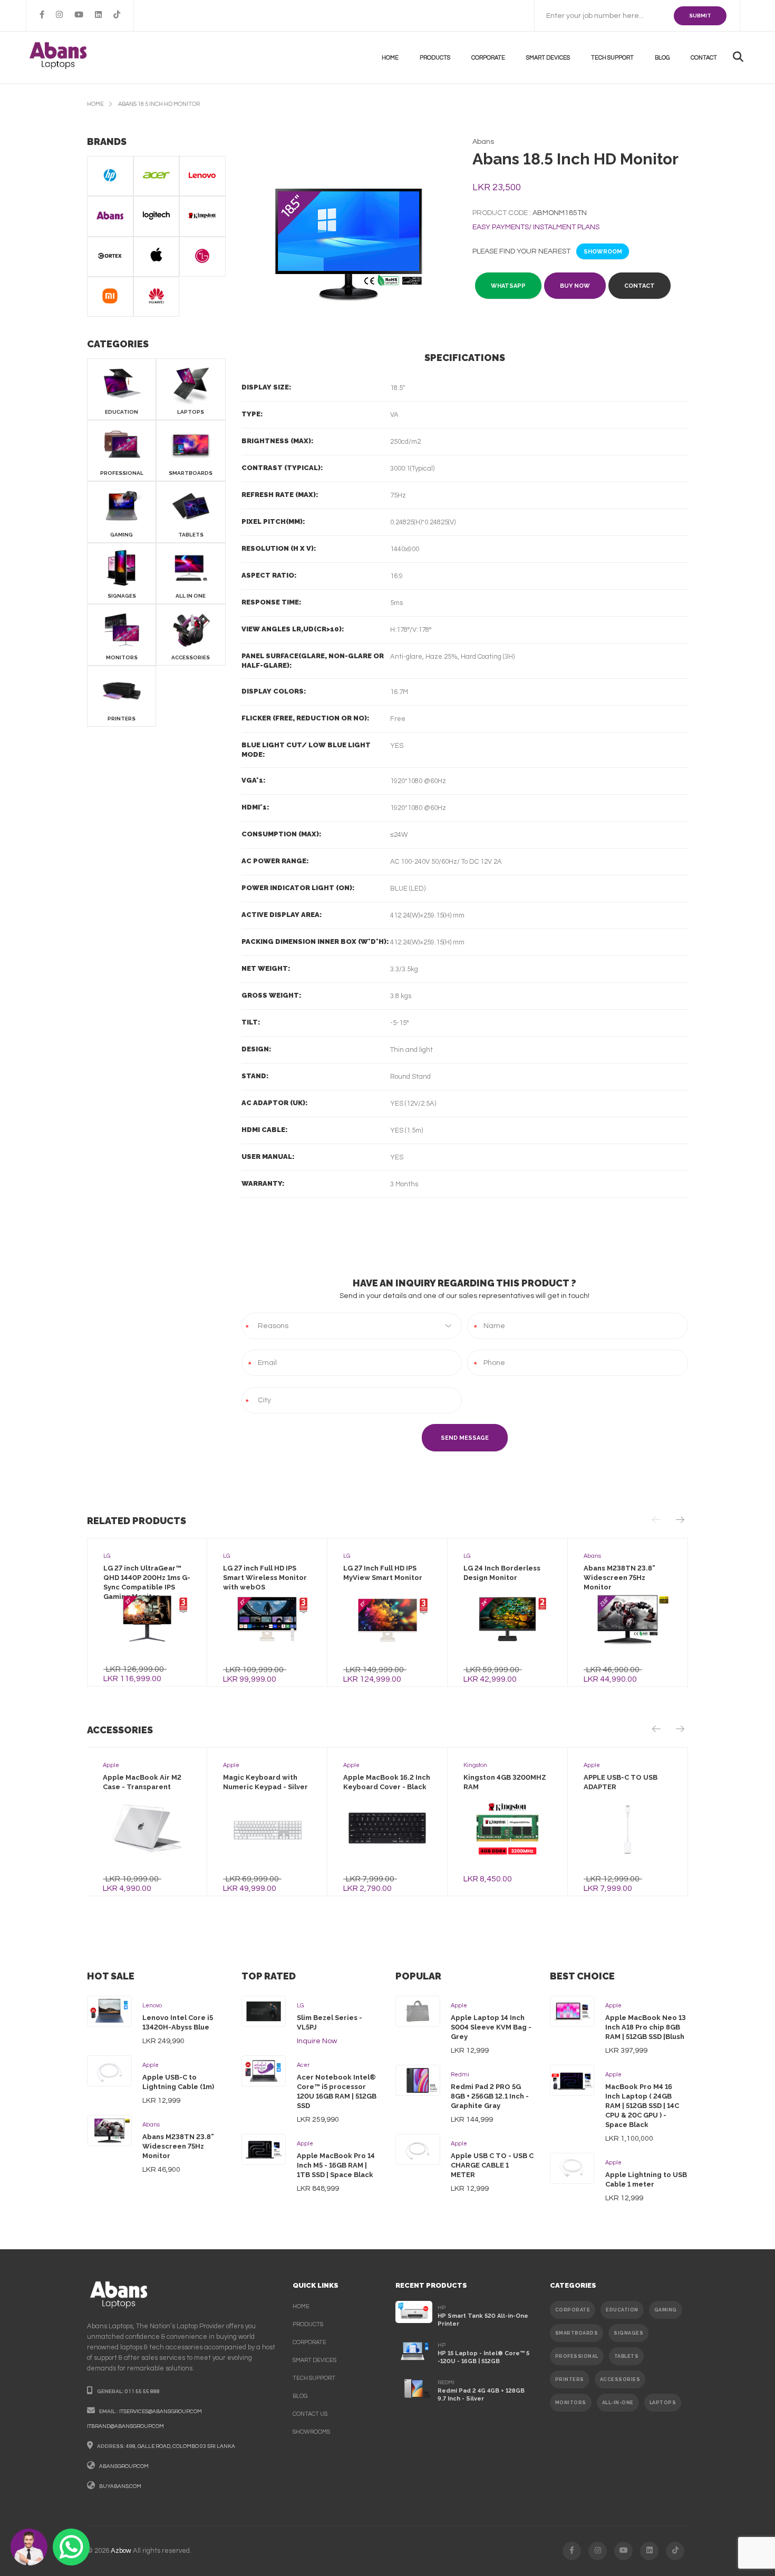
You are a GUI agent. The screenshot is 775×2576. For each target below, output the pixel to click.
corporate (309, 2342)
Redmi (460, 2075)
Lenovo (152, 2006)
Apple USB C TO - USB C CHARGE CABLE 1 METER (492, 2165)
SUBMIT (700, 16)
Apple (151, 2065)
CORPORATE (573, 2310)
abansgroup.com (124, 2466)
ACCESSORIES (620, 2379)
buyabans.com (120, 2486)
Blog (662, 58)
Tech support (612, 58)
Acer (303, 2065)
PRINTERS (570, 2379)
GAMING (666, 2310)
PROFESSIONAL (577, 2356)
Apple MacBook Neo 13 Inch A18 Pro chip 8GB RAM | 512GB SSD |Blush (646, 2027)
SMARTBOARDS (577, 2333)
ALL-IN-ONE (618, 2403)
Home (390, 58)
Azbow (121, 2551)
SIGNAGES (628, 2333)
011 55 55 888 (142, 2392)
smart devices (314, 2360)
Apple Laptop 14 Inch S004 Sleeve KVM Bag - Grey (491, 2027)
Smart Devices (548, 58)
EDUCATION (622, 2310)
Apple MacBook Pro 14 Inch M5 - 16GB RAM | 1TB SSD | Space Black (336, 2165)
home (95, 104)
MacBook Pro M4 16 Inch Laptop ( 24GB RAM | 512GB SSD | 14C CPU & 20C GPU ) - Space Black (642, 2106)
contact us (310, 2414)
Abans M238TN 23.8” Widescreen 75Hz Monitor (178, 2146)
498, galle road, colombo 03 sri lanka (181, 2446)
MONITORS (571, 2403)
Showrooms (311, 2432)
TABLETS (627, 2356)
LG (300, 2006)
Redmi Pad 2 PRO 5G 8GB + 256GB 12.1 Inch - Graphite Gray (490, 2096)
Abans (151, 2125)
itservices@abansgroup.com (161, 2412)
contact (704, 58)
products (435, 58)
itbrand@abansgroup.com (125, 2426)
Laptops (663, 2403)
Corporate (488, 58)
